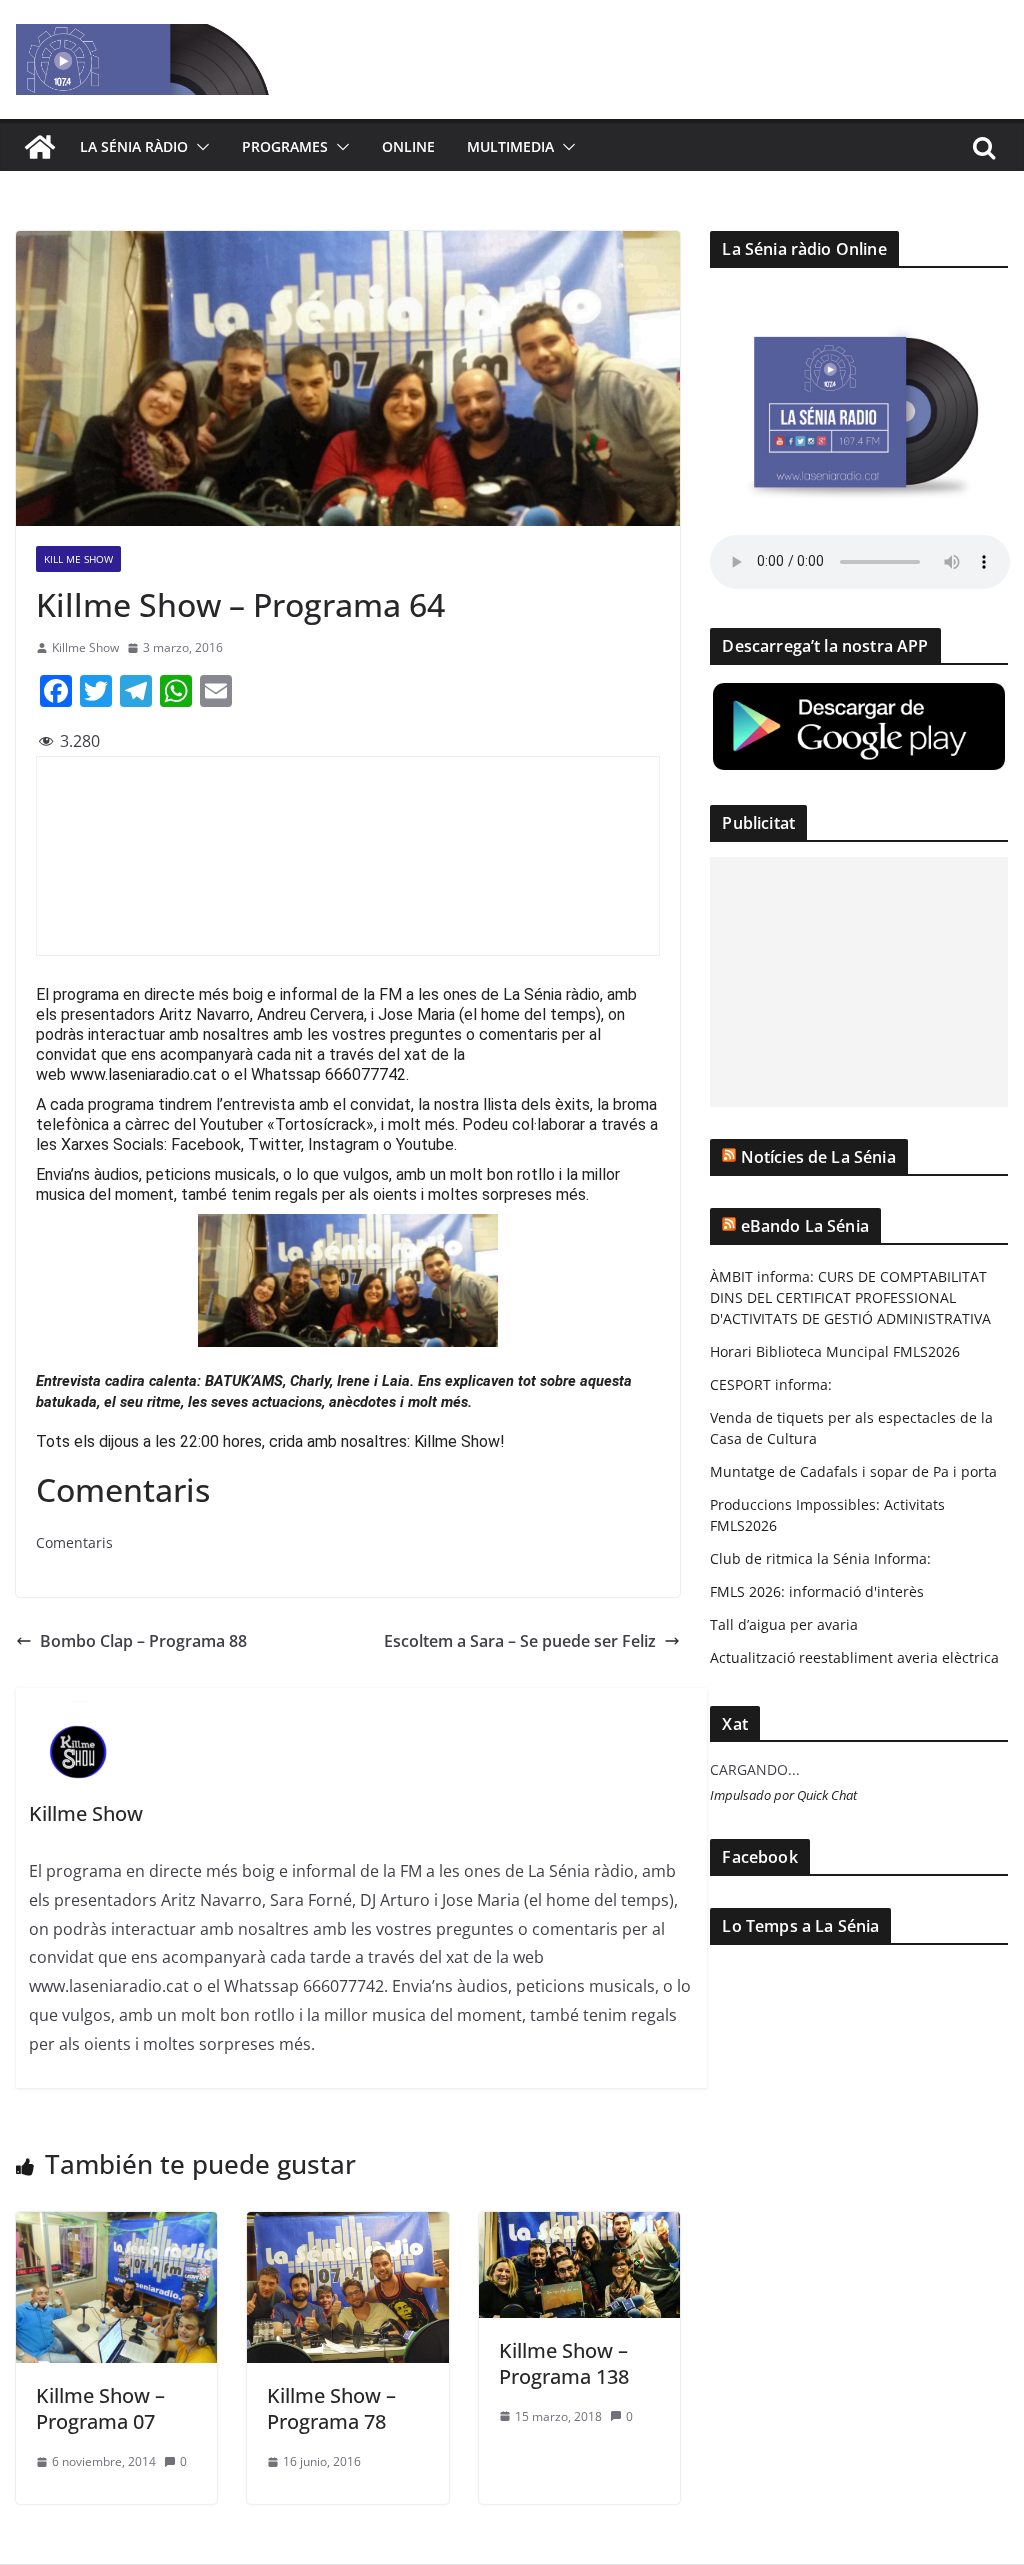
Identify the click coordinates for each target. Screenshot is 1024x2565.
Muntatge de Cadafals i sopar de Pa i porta (853, 1471)
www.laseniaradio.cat (143, 1074)
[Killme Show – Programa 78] (347, 2226)
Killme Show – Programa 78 (331, 2408)
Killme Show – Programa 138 (564, 2363)
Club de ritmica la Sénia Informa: (820, 1558)
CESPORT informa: (771, 1384)
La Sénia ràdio (134, 146)
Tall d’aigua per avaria (784, 1624)
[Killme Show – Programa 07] (116, 2226)
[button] (199, 147)
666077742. (367, 1074)
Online (408, 146)
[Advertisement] (859, 982)
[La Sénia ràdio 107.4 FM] (40, 147)
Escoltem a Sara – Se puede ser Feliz (520, 1641)
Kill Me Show (78, 559)
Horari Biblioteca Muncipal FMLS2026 (835, 1351)
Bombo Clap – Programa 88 (143, 1641)
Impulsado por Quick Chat (783, 1795)
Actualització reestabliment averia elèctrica (854, 1657)
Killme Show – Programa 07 (100, 2408)
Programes (285, 146)
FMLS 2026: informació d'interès (817, 1591)
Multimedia (510, 146)
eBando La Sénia (805, 1226)
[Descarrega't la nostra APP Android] (859, 692)
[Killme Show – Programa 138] (579, 2226)
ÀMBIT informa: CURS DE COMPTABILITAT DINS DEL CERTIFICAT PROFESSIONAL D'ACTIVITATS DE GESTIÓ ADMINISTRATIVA (850, 1297)
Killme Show (85, 647)
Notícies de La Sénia (818, 1157)
